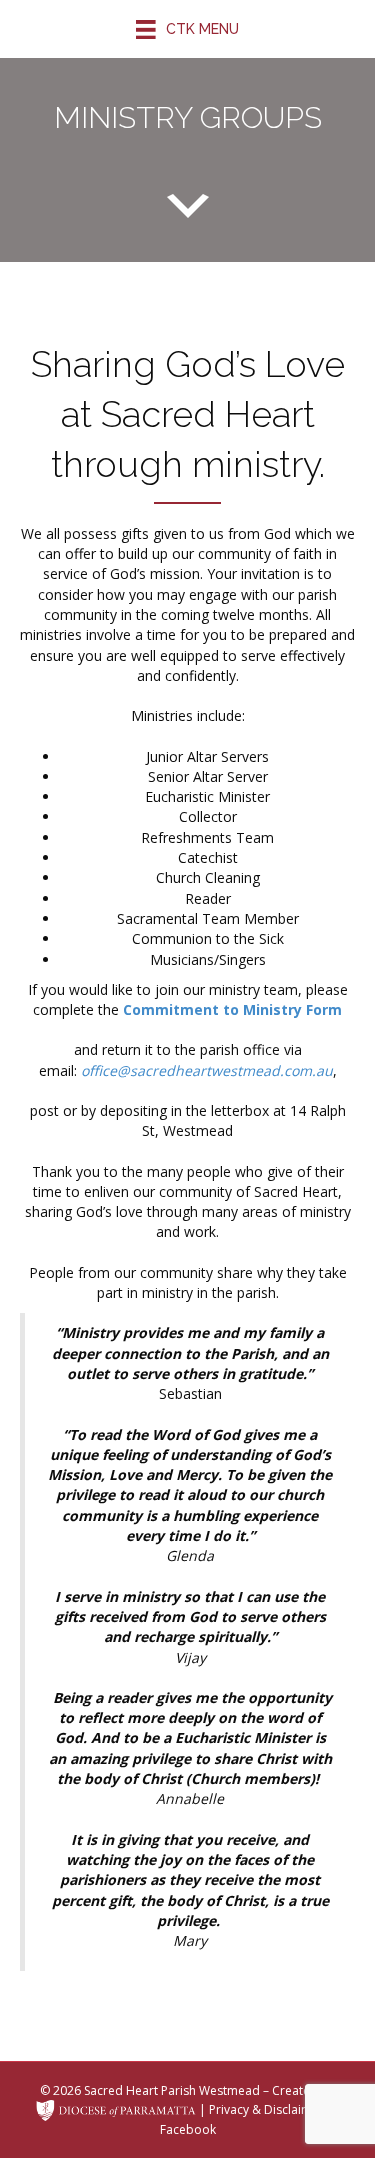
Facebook (188, 2129)
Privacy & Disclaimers (269, 2108)
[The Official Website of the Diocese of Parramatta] (116, 2108)
